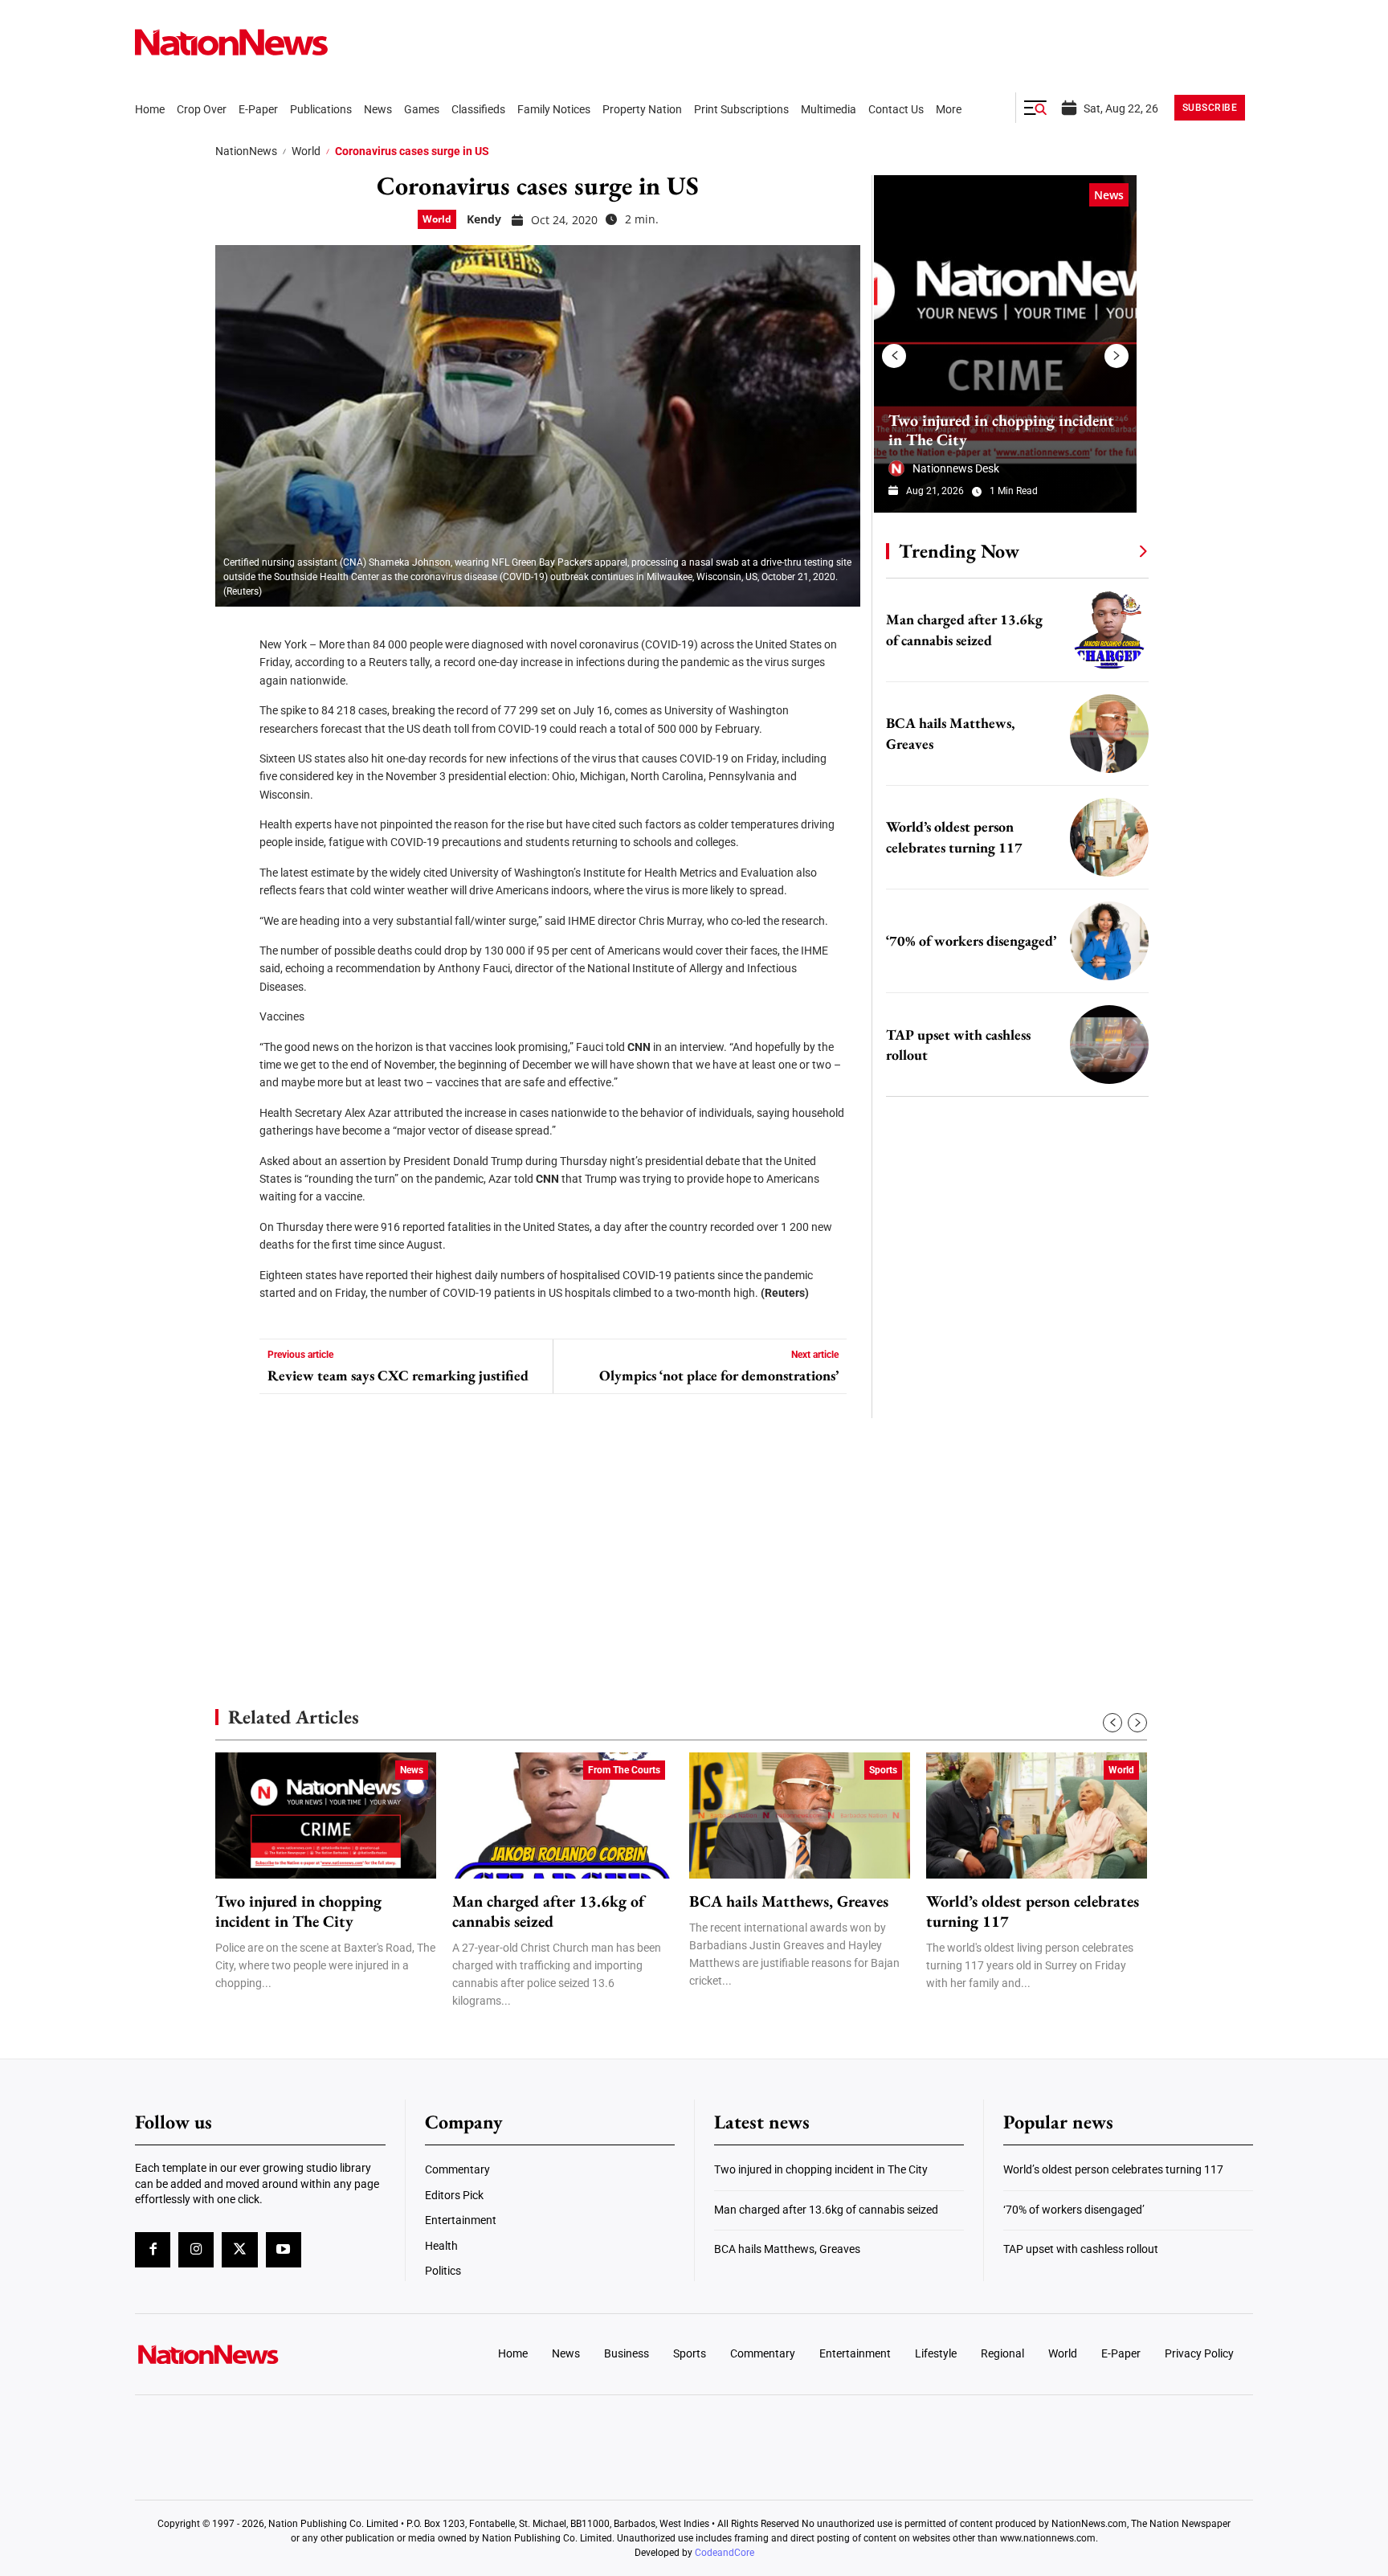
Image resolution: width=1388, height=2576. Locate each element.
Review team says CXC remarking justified (398, 1376)
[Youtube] (284, 2250)
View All (1113, 550)
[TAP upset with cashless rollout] (1109, 1045)
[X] (233, 683)
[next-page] (1117, 356)
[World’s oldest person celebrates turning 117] (1109, 837)
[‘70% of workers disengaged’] (1109, 941)
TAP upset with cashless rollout (1081, 2249)
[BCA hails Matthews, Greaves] (1109, 734)
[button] (1035, 108)
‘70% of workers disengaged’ (971, 940)
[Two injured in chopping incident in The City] (1005, 344)
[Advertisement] (1010, 1519)
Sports (883, 1770)
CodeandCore (725, 2553)
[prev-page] (894, 356)
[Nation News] (231, 42)
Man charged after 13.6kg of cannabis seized (548, 1912)
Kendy (484, 219)
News (1109, 195)
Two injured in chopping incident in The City (1001, 430)
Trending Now (959, 551)
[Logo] (265, 2354)
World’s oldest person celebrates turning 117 (1033, 1912)
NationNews (246, 151)
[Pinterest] (233, 731)
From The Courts (624, 1770)
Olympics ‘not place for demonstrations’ (719, 1376)
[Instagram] (196, 2250)
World (306, 151)
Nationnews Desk (956, 468)
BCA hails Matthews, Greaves (789, 1901)
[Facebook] (233, 635)
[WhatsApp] (233, 779)
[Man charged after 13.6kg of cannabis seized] (1109, 630)
